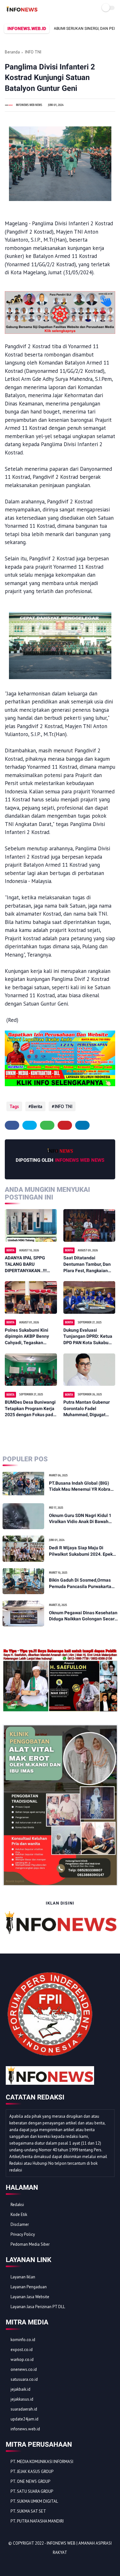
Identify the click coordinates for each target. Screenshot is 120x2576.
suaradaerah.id (24, 2409)
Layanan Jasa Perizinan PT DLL (38, 2307)
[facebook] (12, 1125)
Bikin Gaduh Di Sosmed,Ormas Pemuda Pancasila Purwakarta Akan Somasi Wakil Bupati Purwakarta (80, 1584)
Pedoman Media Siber (30, 2244)
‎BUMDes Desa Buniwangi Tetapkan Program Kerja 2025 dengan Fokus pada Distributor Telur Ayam (30, 1409)
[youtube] (54, 2563)
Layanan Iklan (23, 2277)
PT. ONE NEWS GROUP (30, 2481)
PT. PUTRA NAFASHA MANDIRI (37, 2521)
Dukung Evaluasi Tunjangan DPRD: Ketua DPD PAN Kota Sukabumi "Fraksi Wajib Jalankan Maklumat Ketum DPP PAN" (88, 1337)
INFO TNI (33, 52)
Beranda (12, 52)
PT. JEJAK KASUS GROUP (32, 2472)
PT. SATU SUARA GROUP (32, 2491)
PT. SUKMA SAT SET (28, 2511)
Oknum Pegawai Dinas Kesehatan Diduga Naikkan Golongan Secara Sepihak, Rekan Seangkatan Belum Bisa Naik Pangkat (83, 1616)
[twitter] (30, 1125)
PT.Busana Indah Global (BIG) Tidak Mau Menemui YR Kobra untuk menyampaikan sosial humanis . (80, 1487)
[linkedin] (82, 1125)
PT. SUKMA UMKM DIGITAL (34, 2501)
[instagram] (45, 2563)
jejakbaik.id (20, 2389)
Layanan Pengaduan (29, 2287)
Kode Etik (19, 2215)
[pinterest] (65, 1125)
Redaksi (17, 2205)
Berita (37, 1106)
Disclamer (20, 2224)
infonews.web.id (25, 2429)
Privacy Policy (23, 2234)
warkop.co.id (22, 2359)
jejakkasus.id (22, 2399)
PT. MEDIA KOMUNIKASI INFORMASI (42, 2462)
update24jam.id (24, 2419)
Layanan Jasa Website (30, 2297)
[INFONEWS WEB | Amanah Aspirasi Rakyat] (22, 11)
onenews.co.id (24, 2369)
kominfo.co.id (23, 2340)
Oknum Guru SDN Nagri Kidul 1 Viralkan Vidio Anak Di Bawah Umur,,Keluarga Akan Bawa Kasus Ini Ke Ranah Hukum (83, 1519)
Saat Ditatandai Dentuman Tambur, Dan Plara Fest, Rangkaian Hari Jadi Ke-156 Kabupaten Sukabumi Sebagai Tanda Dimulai (87, 1264)
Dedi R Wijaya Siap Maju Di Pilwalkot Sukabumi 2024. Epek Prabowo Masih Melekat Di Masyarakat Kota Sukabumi (81, 1551)
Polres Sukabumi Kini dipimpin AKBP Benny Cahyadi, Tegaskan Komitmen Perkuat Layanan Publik (27, 1337)
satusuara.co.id (24, 2379)
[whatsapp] (47, 1125)
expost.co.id (22, 2350)
